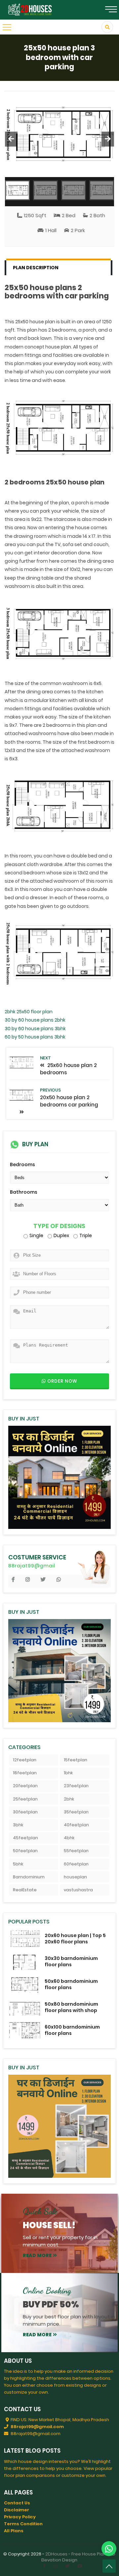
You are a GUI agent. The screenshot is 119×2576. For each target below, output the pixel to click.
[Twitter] (67, 2566)
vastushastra (78, 1890)
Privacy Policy (20, 2517)
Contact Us (17, 2503)
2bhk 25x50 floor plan (29, 1012)
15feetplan (76, 1760)
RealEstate (25, 1890)
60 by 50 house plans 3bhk (35, 1037)
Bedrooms (22, 1164)
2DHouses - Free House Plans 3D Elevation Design (78, 2557)
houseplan (75, 1877)
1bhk (68, 1773)
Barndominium (29, 1877)
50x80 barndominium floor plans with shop (71, 2007)
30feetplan (25, 1812)
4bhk (69, 1838)
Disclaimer (17, 2510)
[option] (60, 134)
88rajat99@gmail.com (37, 2427)
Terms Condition (23, 2524)
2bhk (69, 1799)
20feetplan (25, 1786)
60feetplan (76, 1864)
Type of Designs (59, 1226)
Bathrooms (24, 1192)
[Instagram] (56, 2566)
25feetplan (25, 1799)
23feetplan (76, 1786)
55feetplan (76, 1851)
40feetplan (76, 1825)
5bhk (18, 1864)
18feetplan (25, 1773)
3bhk (18, 1825)
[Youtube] (80, 2566)
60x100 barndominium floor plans (72, 2030)
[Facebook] (44, 2566)
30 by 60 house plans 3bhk (35, 1029)
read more (37, 2255)
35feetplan (76, 1812)
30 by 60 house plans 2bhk (35, 1020)
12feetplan (25, 1760)
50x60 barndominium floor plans (71, 1984)
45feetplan (25, 1838)
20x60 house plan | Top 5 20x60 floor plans (75, 1939)
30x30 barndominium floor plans (71, 1961)
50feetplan (25, 1851)
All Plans (14, 2531)
